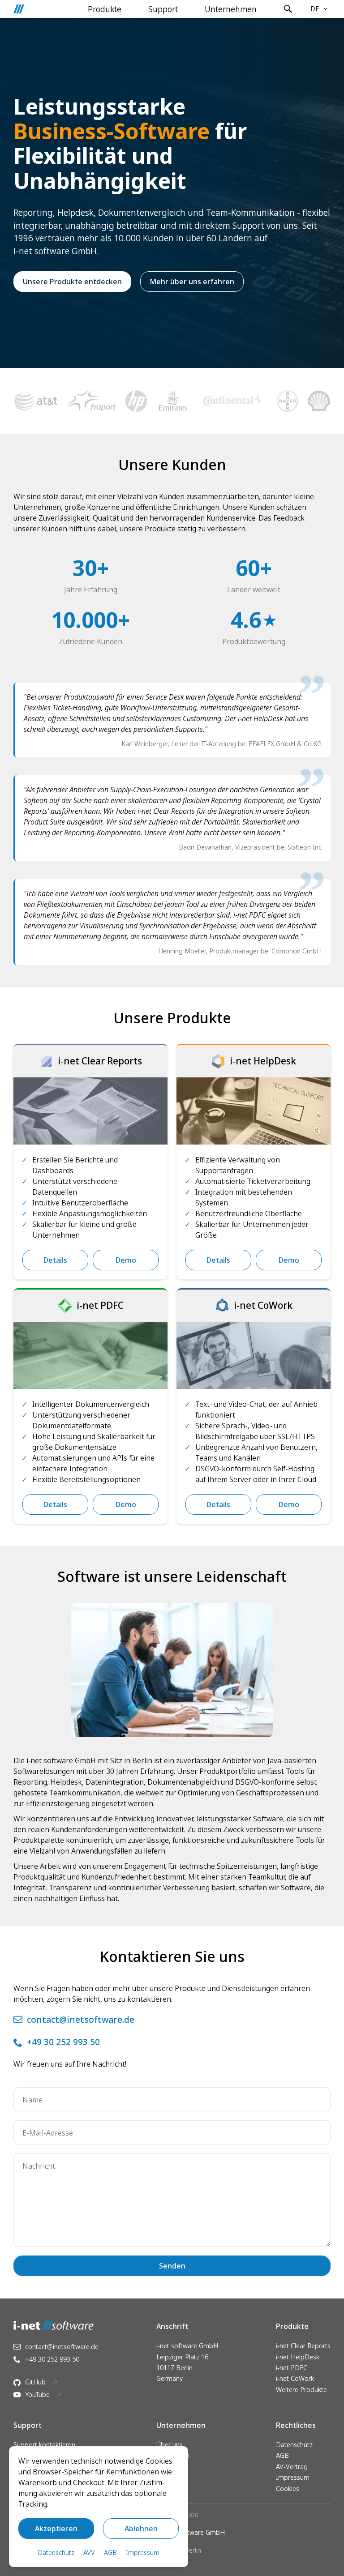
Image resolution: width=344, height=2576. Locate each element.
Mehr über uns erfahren (192, 282)
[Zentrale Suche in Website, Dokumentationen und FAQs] (288, 9)
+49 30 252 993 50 (63, 2042)
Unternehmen (231, 9)
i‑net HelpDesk (298, 2357)
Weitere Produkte (301, 2390)
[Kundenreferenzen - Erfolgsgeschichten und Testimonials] (172, 401)
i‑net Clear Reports (303, 2346)
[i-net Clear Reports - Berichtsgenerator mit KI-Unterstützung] (90, 1111)
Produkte (105, 9)
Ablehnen (141, 2529)
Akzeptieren (56, 2529)
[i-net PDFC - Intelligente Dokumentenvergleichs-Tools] (90, 1355)
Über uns (170, 2445)
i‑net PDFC (292, 2368)
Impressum (293, 2477)
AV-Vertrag (292, 2467)
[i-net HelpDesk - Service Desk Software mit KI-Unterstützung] (254, 1111)
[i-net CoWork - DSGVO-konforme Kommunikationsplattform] (254, 1355)
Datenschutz (294, 2445)
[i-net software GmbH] (19, 9)
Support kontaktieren (44, 2445)
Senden (172, 2266)
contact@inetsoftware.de (81, 2019)
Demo (126, 1260)
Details (55, 1260)
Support (163, 9)
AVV (89, 2553)
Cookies (288, 2488)
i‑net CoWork (295, 2378)
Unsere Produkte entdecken (72, 282)
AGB (282, 2455)
